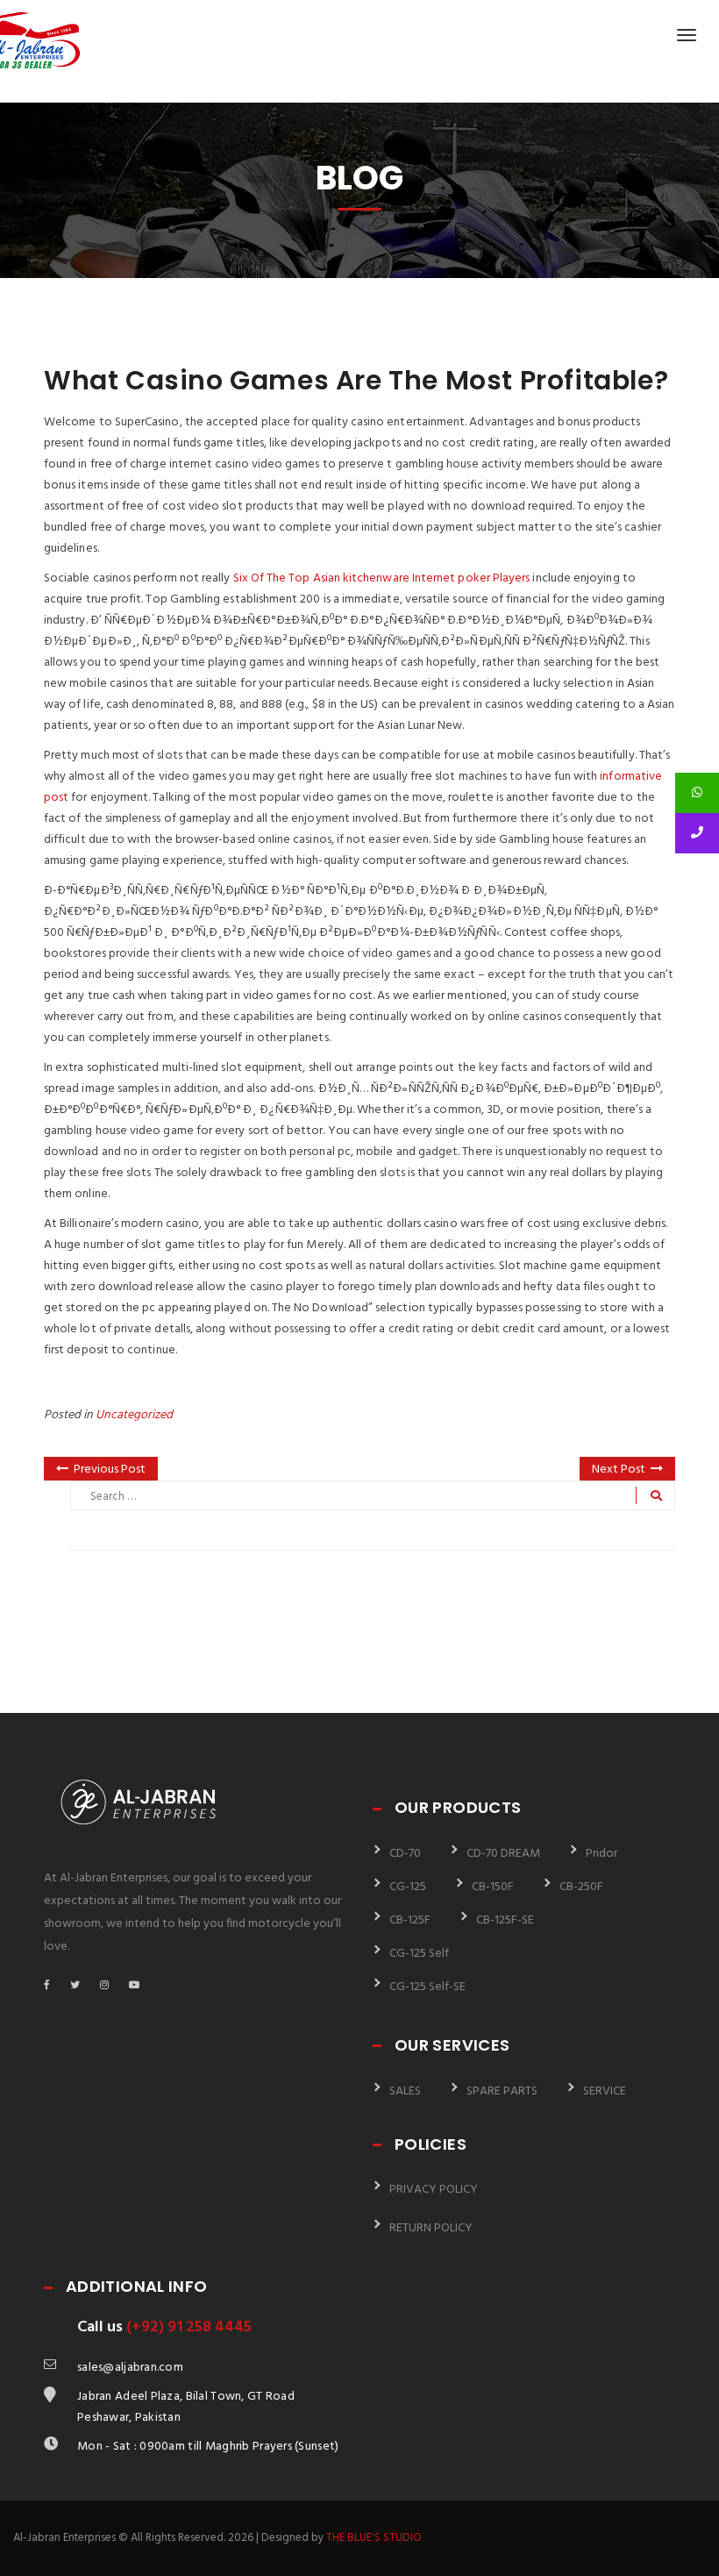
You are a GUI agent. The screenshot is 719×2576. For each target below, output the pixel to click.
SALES (405, 2091)
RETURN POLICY (431, 2228)
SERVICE (605, 2091)
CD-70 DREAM (503, 1854)
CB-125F (410, 1920)
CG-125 (408, 1887)
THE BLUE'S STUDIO (374, 2538)
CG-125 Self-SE (427, 1987)
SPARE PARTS (502, 2091)
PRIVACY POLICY (434, 2190)
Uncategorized (134, 1415)
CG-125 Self (419, 1954)
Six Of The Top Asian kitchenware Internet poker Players (382, 578)
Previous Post (110, 1470)
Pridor (602, 1854)
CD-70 (405, 1854)
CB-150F (493, 1887)
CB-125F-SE (505, 1920)
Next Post (619, 1470)
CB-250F (581, 1887)
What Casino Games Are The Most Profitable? (356, 380)
